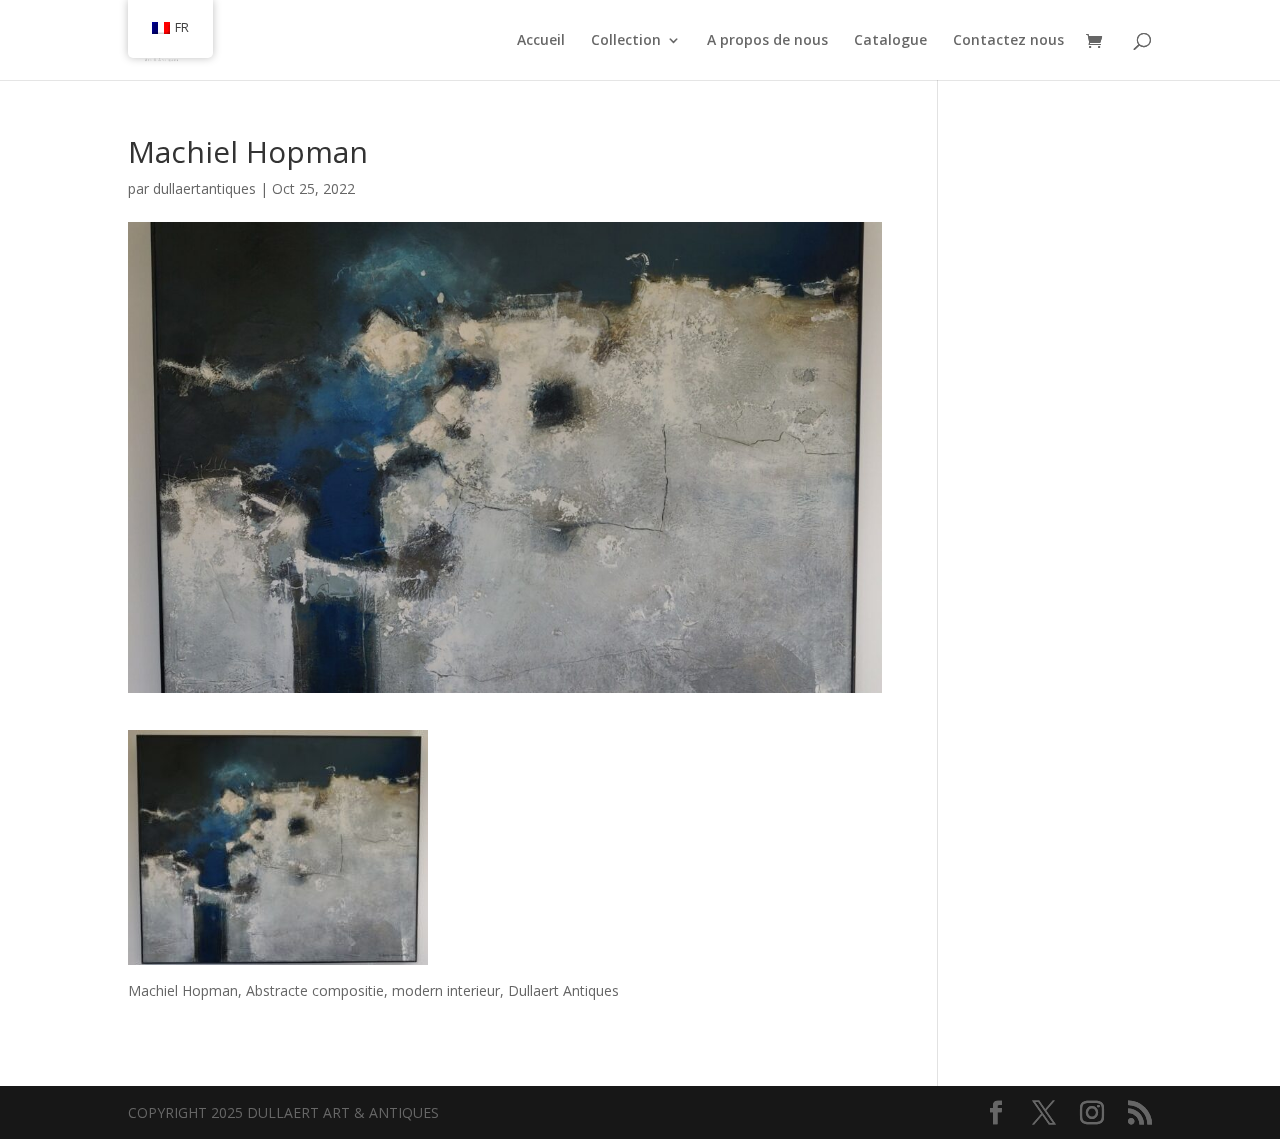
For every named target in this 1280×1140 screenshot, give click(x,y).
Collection (626, 41)
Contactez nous (1008, 41)
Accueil (541, 41)
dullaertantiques (204, 188)
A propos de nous (767, 41)
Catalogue (890, 41)
